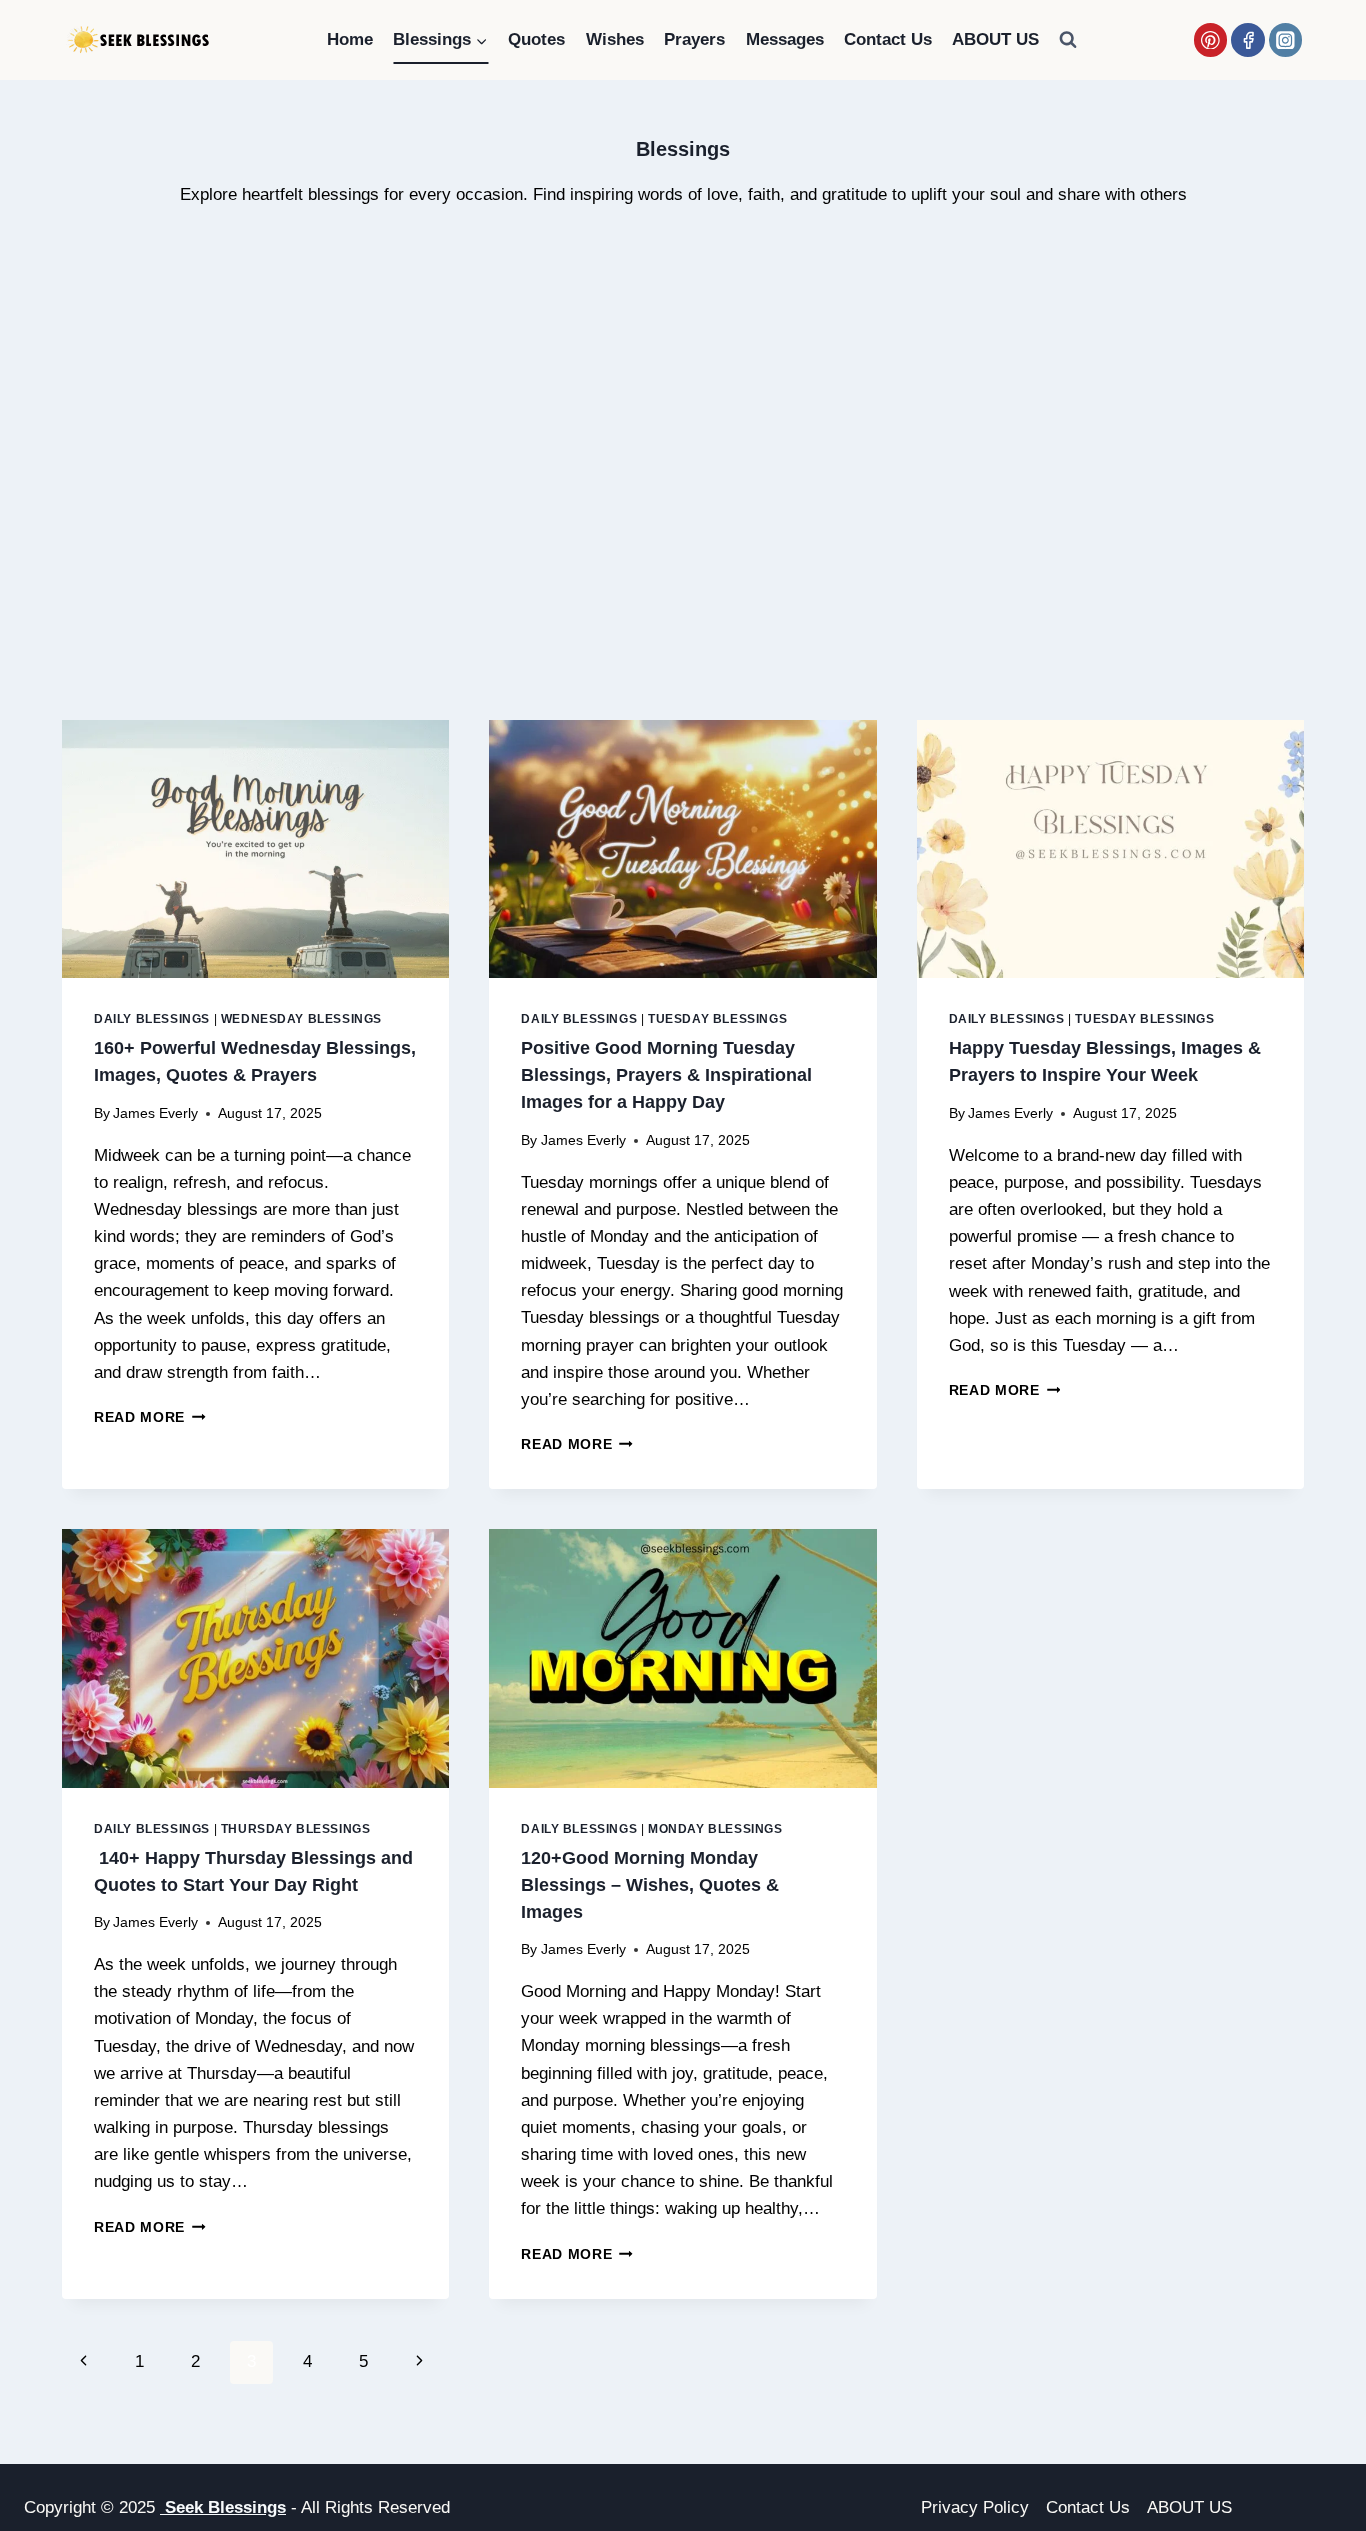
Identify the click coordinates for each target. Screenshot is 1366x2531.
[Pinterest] (1210, 39)
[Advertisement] (683, 500)
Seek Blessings (223, 2507)
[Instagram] (1285, 39)
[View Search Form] (1068, 40)
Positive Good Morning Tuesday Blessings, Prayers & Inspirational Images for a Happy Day (666, 1075)
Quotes (536, 39)
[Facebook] (1247, 39)
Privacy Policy (975, 2507)
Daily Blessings (152, 1019)
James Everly (155, 1113)
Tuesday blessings (717, 1019)
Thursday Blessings (296, 1829)
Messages (785, 39)
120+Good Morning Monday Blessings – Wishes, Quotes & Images (650, 1885)
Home (350, 39)
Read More (150, 1417)
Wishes (615, 39)
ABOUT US (995, 39)
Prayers (694, 39)
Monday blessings (715, 1829)
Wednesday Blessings (301, 1019)
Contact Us (888, 39)
